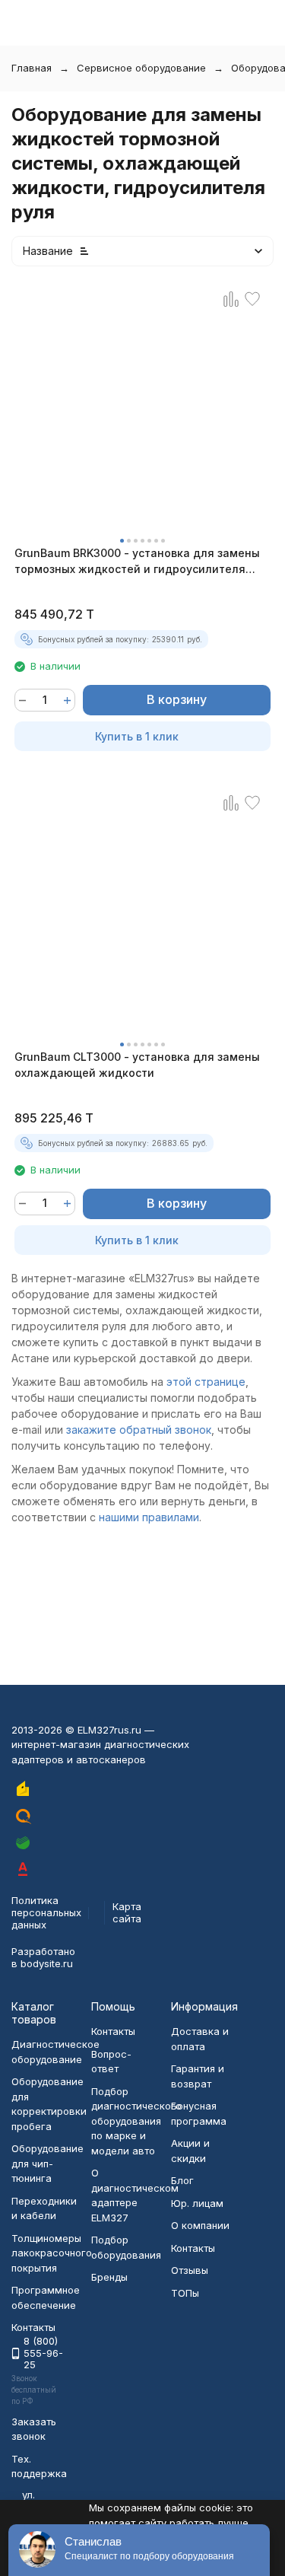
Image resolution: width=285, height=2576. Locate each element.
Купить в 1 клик (137, 736)
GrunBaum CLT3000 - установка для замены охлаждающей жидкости (137, 1065)
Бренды (109, 2277)
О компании (200, 2225)
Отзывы (190, 2270)
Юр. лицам (197, 2203)
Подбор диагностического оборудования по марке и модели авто (136, 2121)
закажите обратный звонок (139, 1430)
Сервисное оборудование (141, 68)
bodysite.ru (47, 1963)
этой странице (206, 1382)
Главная (32, 68)
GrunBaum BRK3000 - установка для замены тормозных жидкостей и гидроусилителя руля (137, 562)
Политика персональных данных (46, 1912)
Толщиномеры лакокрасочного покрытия (52, 2253)
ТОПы (185, 2293)
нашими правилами (149, 1517)
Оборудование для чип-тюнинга (47, 2163)
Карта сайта (127, 1912)
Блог (182, 2180)
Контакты (113, 2031)
